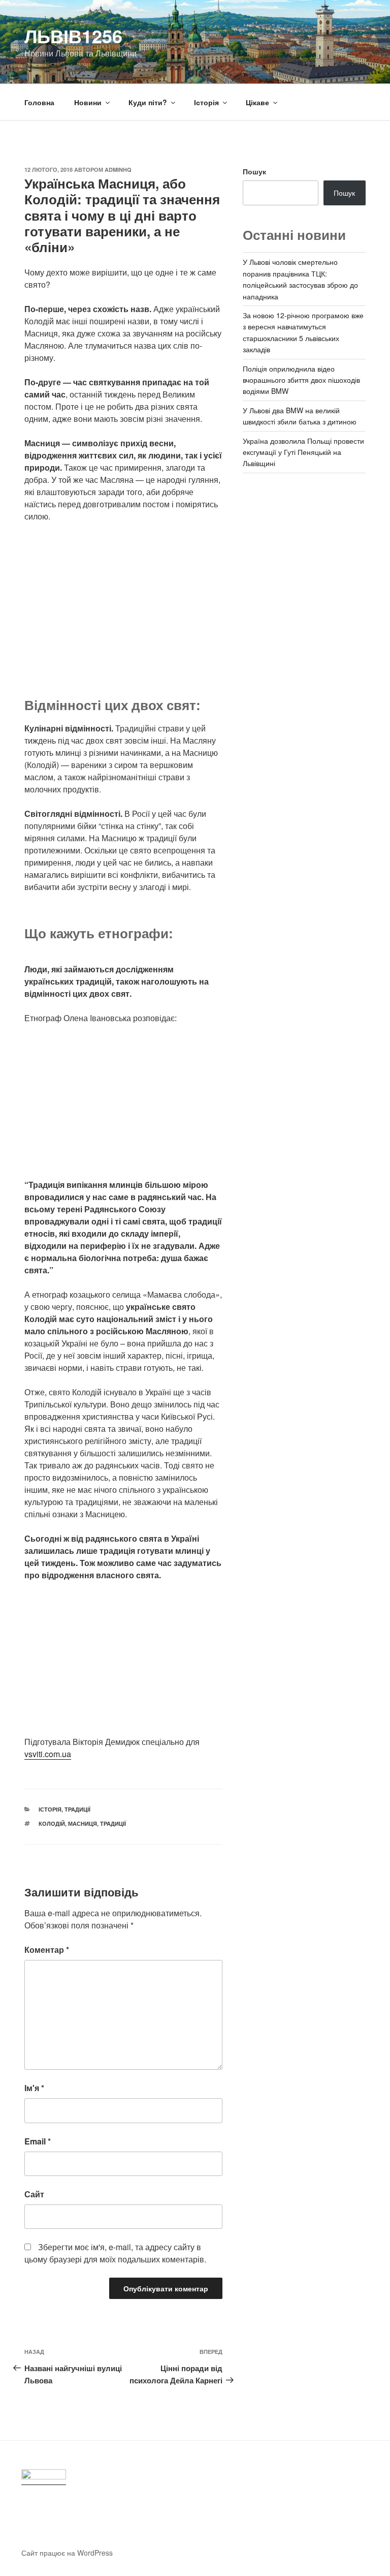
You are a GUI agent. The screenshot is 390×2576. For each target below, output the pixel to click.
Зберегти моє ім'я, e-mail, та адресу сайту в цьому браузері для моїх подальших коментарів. (115, 2253)
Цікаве (257, 102)
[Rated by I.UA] (44, 2477)
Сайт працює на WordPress (67, 2553)
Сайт (34, 2194)
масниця (83, 1823)
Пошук (254, 171)
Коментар (47, 1950)
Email (38, 2141)
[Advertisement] (123, 606)
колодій (52, 1823)
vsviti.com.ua (48, 1754)
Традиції (77, 1809)
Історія (206, 102)
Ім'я (34, 2088)
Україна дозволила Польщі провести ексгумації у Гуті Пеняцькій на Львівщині (303, 452)
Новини (88, 102)
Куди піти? (148, 102)
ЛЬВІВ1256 (73, 36)
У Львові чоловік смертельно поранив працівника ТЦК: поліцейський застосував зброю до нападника (300, 279)
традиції (113, 1823)
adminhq (118, 170)
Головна (39, 102)
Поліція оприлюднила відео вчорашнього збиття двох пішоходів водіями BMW (301, 380)
